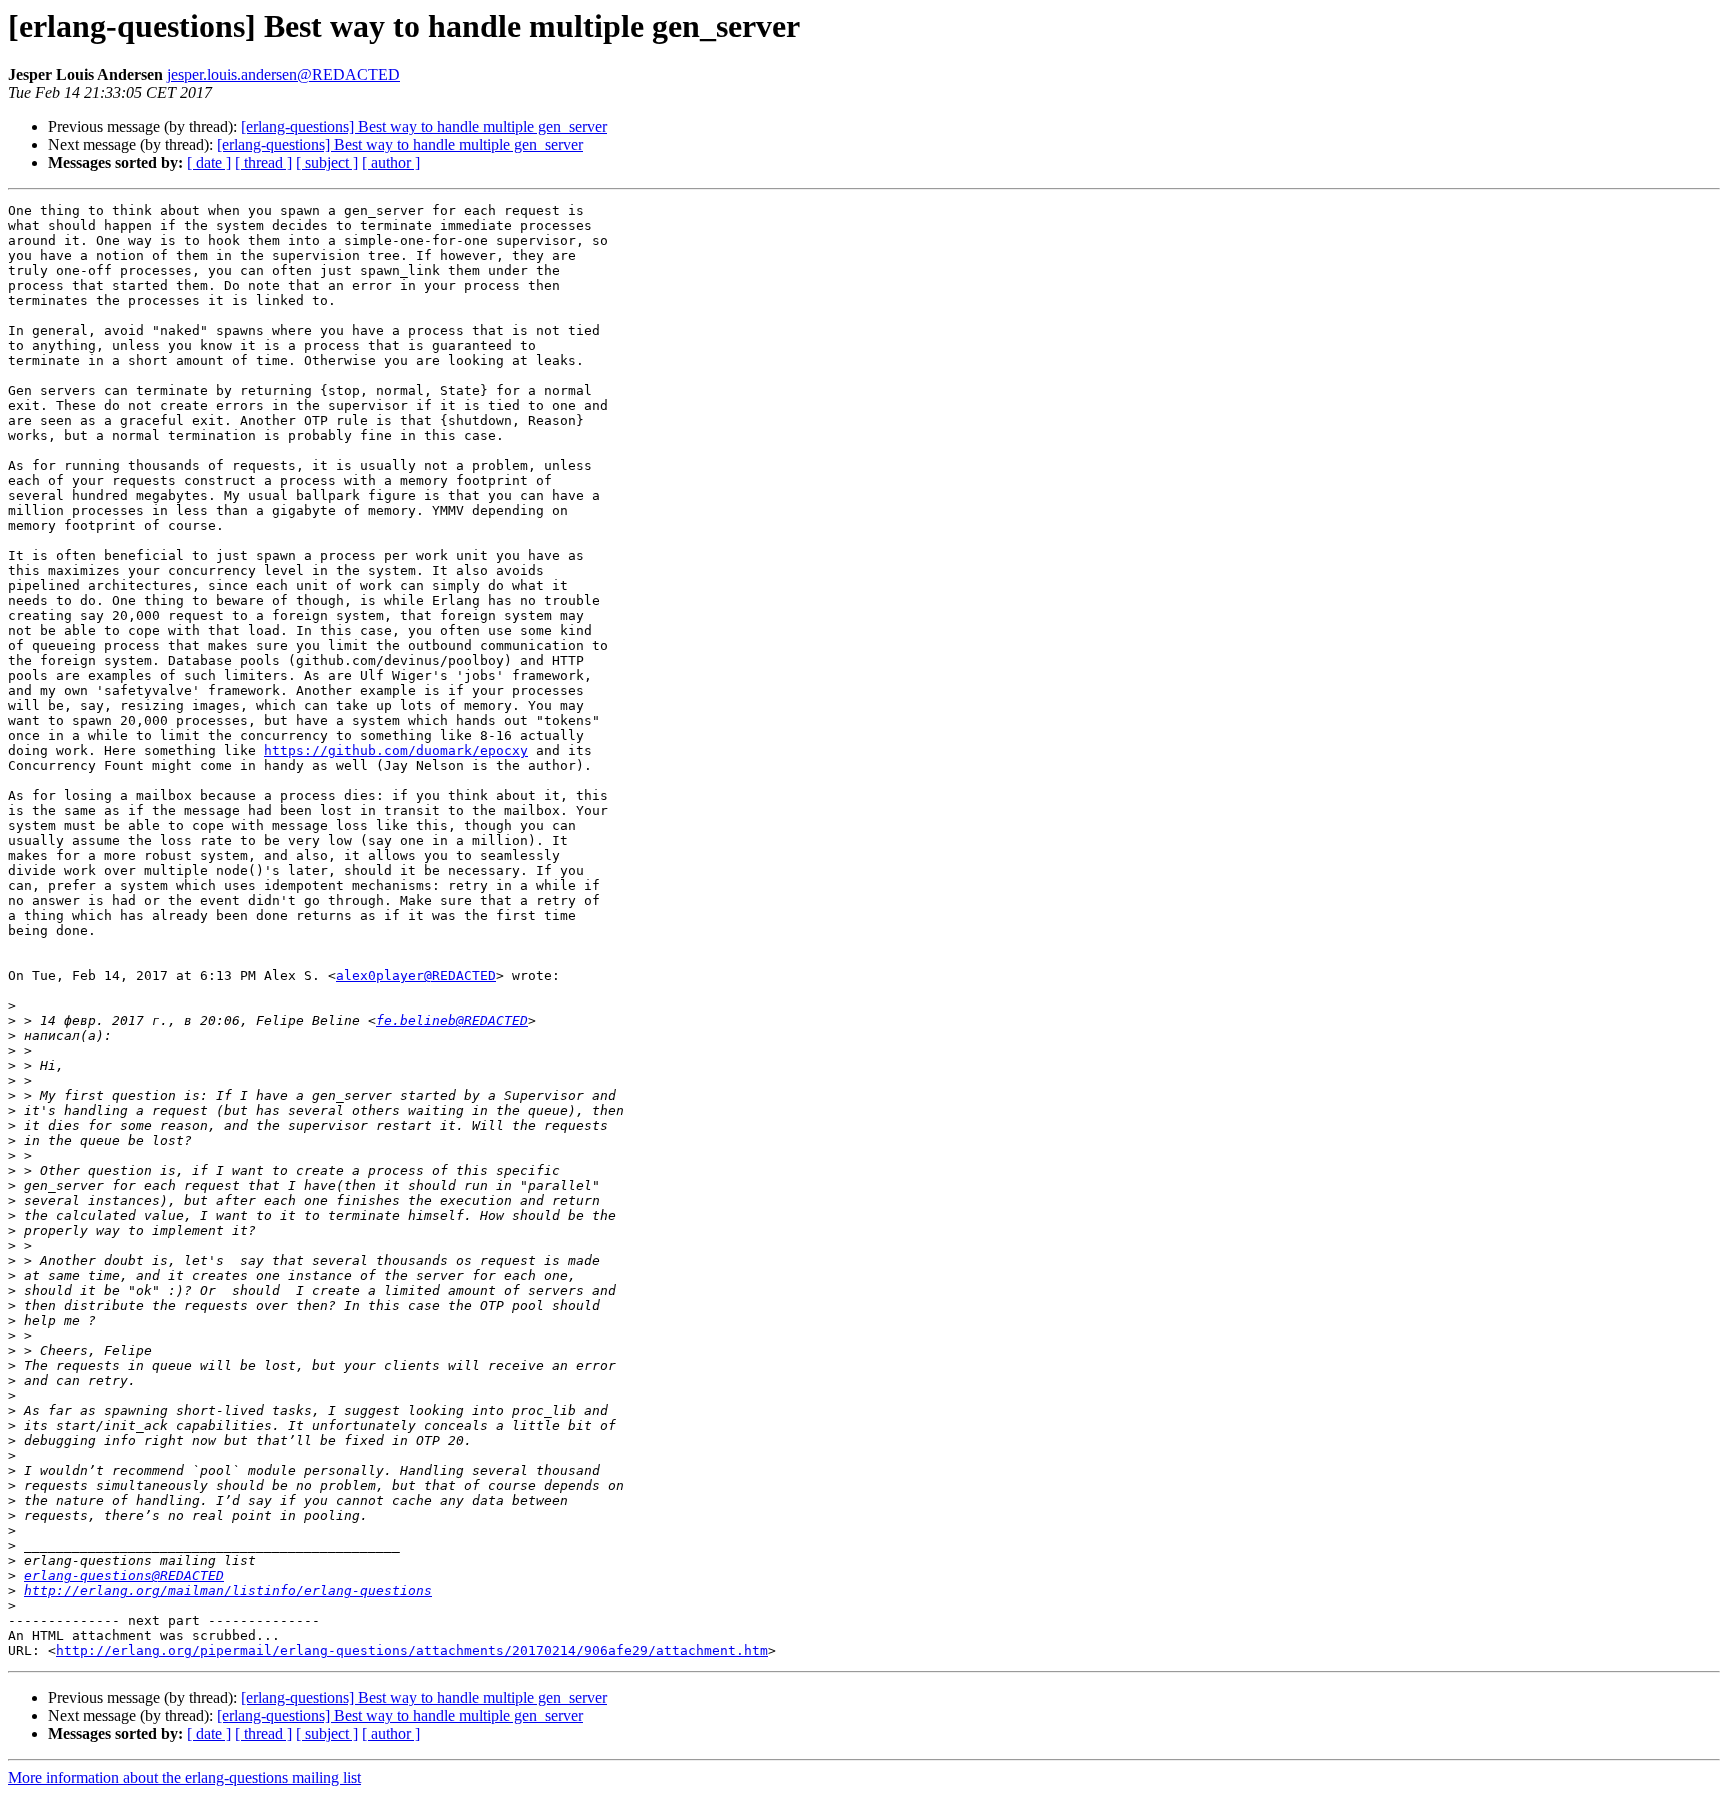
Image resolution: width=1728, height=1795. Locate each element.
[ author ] (391, 162)
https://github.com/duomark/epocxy (396, 750)
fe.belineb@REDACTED (452, 1020)
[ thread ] (263, 162)
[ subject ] (327, 162)
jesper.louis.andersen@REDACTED (283, 74)
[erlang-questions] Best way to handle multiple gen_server (424, 126)
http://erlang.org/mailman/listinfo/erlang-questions (228, 1590)
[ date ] (209, 162)
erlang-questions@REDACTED (124, 1575)
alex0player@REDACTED (416, 975)
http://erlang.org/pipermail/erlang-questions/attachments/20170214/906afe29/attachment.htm (412, 1650)
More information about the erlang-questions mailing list (184, 1777)
